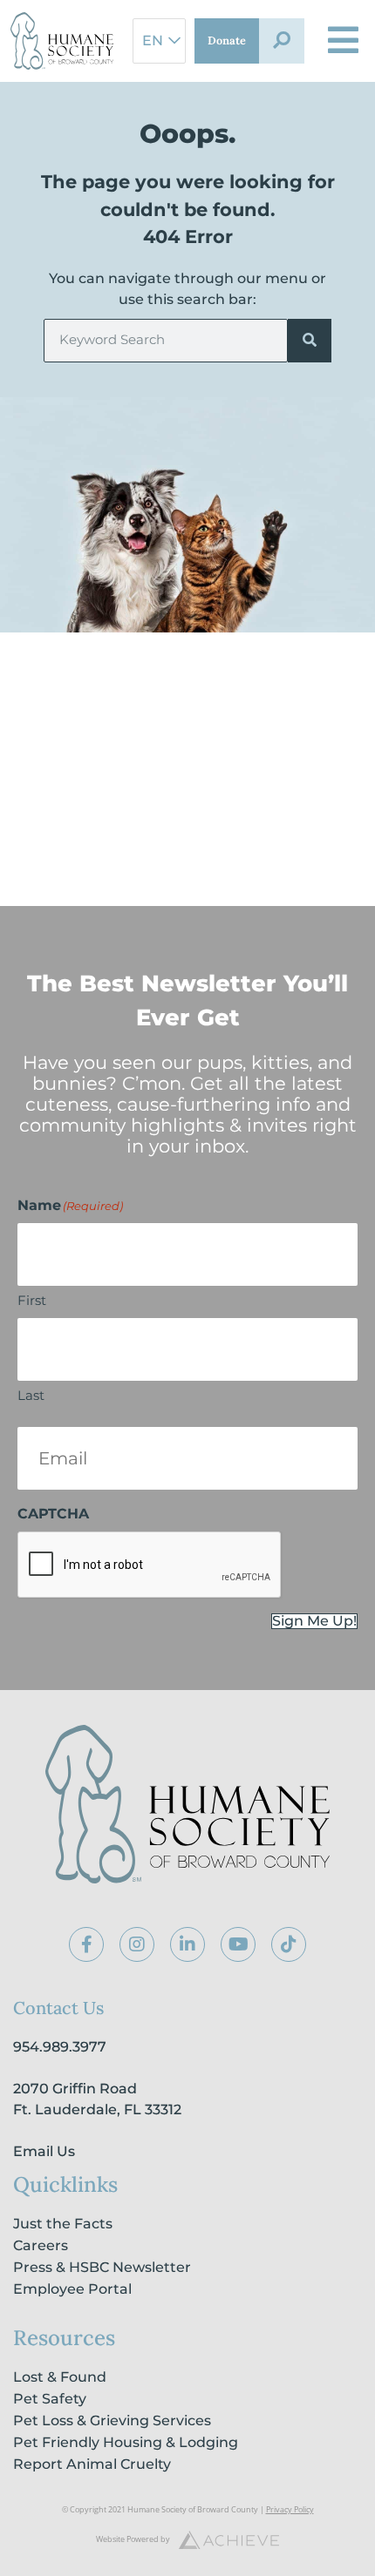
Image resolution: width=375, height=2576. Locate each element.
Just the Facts (63, 2224)
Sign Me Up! (314, 1621)
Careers (41, 2245)
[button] (282, 41)
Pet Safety (50, 2399)
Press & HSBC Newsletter (102, 2267)
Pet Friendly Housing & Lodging (126, 2442)
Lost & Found (60, 2377)
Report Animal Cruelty (92, 2464)
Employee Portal (72, 2289)
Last (31, 1395)
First (32, 1300)
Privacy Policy (290, 2509)
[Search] (310, 341)
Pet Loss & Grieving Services (112, 2420)
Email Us (44, 2151)
